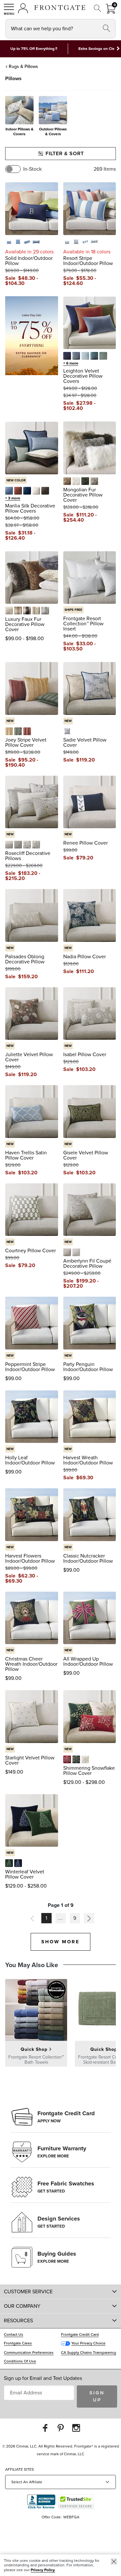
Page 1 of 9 (61, 1905)
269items (105, 169)
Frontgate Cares (18, 2343)
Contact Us (14, 2334)
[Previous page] (32, 1918)
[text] (27, 278)
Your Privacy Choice (88, 2343)
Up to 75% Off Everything (32, 49)
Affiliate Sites (20, 2469)
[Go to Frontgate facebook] (45, 2428)
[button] (9, 9)
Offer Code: (52, 2517)
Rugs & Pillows (23, 66)
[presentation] (60, 116)
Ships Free (73, 610)
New (10, 721)
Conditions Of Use (20, 2361)
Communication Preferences (29, 2353)
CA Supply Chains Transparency (89, 2353)
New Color (16, 480)
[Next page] (89, 1918)
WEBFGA (71, 2517)
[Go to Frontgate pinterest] (61, 2428)
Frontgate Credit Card (80, 2334)
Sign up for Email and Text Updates (43, 2378)
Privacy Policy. (43, 2570)
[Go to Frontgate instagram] (76, 2428)
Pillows (13, 78)
